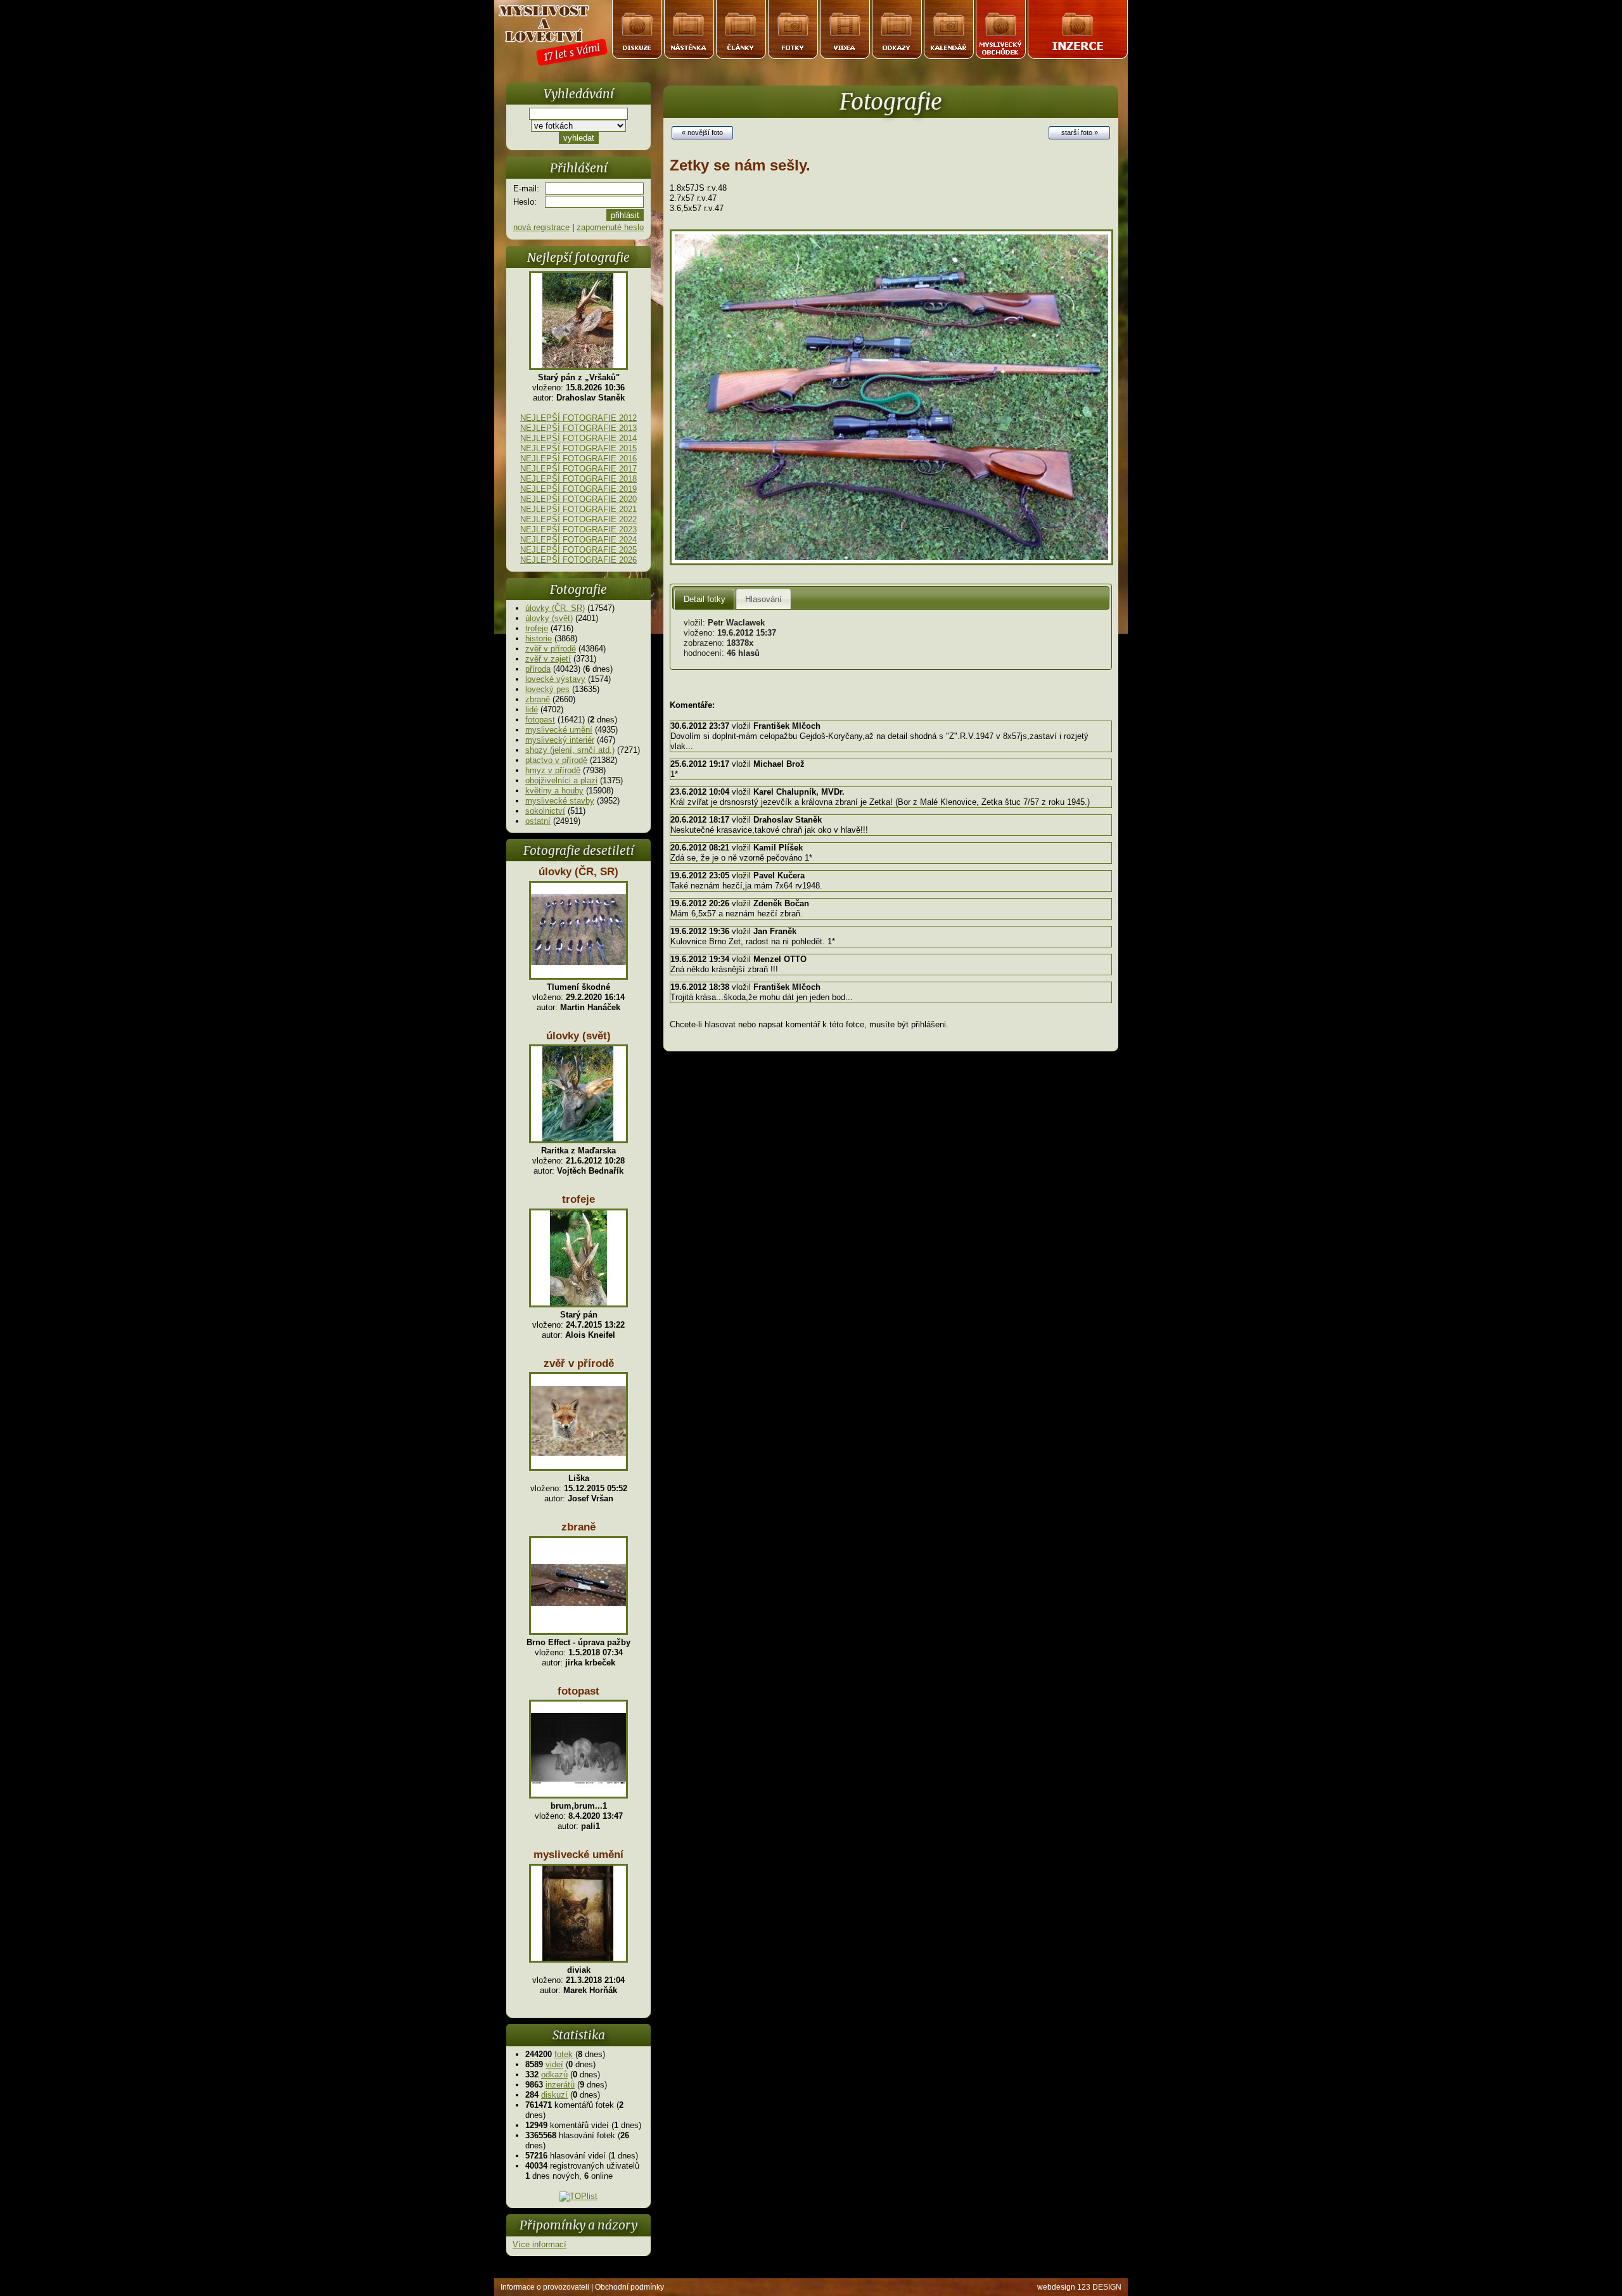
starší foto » (1080, 132)
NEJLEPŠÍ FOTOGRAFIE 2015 (578, 448)
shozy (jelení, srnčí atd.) (570, 750)
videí (554, 2064)
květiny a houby (554, 791)
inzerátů (560, 2085)
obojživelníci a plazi (561, 780)
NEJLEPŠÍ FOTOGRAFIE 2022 (578, 519)
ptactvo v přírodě (556, 760)
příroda (538, 669)
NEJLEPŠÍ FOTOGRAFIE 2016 (578, 459)
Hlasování (763, 599)
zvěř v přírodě (551, 649)
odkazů (554, 2075)
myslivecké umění (559, 730)
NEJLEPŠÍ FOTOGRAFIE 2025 (578, 550)
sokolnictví (545, 811)
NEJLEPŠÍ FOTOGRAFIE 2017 (578, 469)
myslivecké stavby (560, 801)
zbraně (538, 699)
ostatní (538, 821)
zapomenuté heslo (610, 227)
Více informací (540, 2244)
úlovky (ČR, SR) (555, 608)
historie (539, 638)
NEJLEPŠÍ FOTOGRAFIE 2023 (578, 529)
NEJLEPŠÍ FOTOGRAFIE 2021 (578, 509)
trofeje (537, 628)
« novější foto (702, 132)
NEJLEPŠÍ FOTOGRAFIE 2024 (578, 540)
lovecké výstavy (555, 679)
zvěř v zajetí (548, 659)
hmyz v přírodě (553, 770)
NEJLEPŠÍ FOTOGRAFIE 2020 (578, 499)
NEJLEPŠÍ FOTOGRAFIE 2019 (578, 489)
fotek (564, 2054)
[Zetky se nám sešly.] (891, 562)
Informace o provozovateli (545, 2287)
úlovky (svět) (549, 618)
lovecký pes (547, 689)
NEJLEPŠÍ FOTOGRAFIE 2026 (578, 560)
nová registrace (541, 227)
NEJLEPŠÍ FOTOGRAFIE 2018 (578, 479)
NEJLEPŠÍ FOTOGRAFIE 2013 (578, 428)
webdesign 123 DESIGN (1079, 2287)
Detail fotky (705, 599)
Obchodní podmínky (629, 2287)
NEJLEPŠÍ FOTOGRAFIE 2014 (578, 438)
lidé (532, 709)
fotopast (540, 720)
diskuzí (554, 2095)
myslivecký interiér (560, 740)
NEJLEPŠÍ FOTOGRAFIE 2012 (578, 418)
